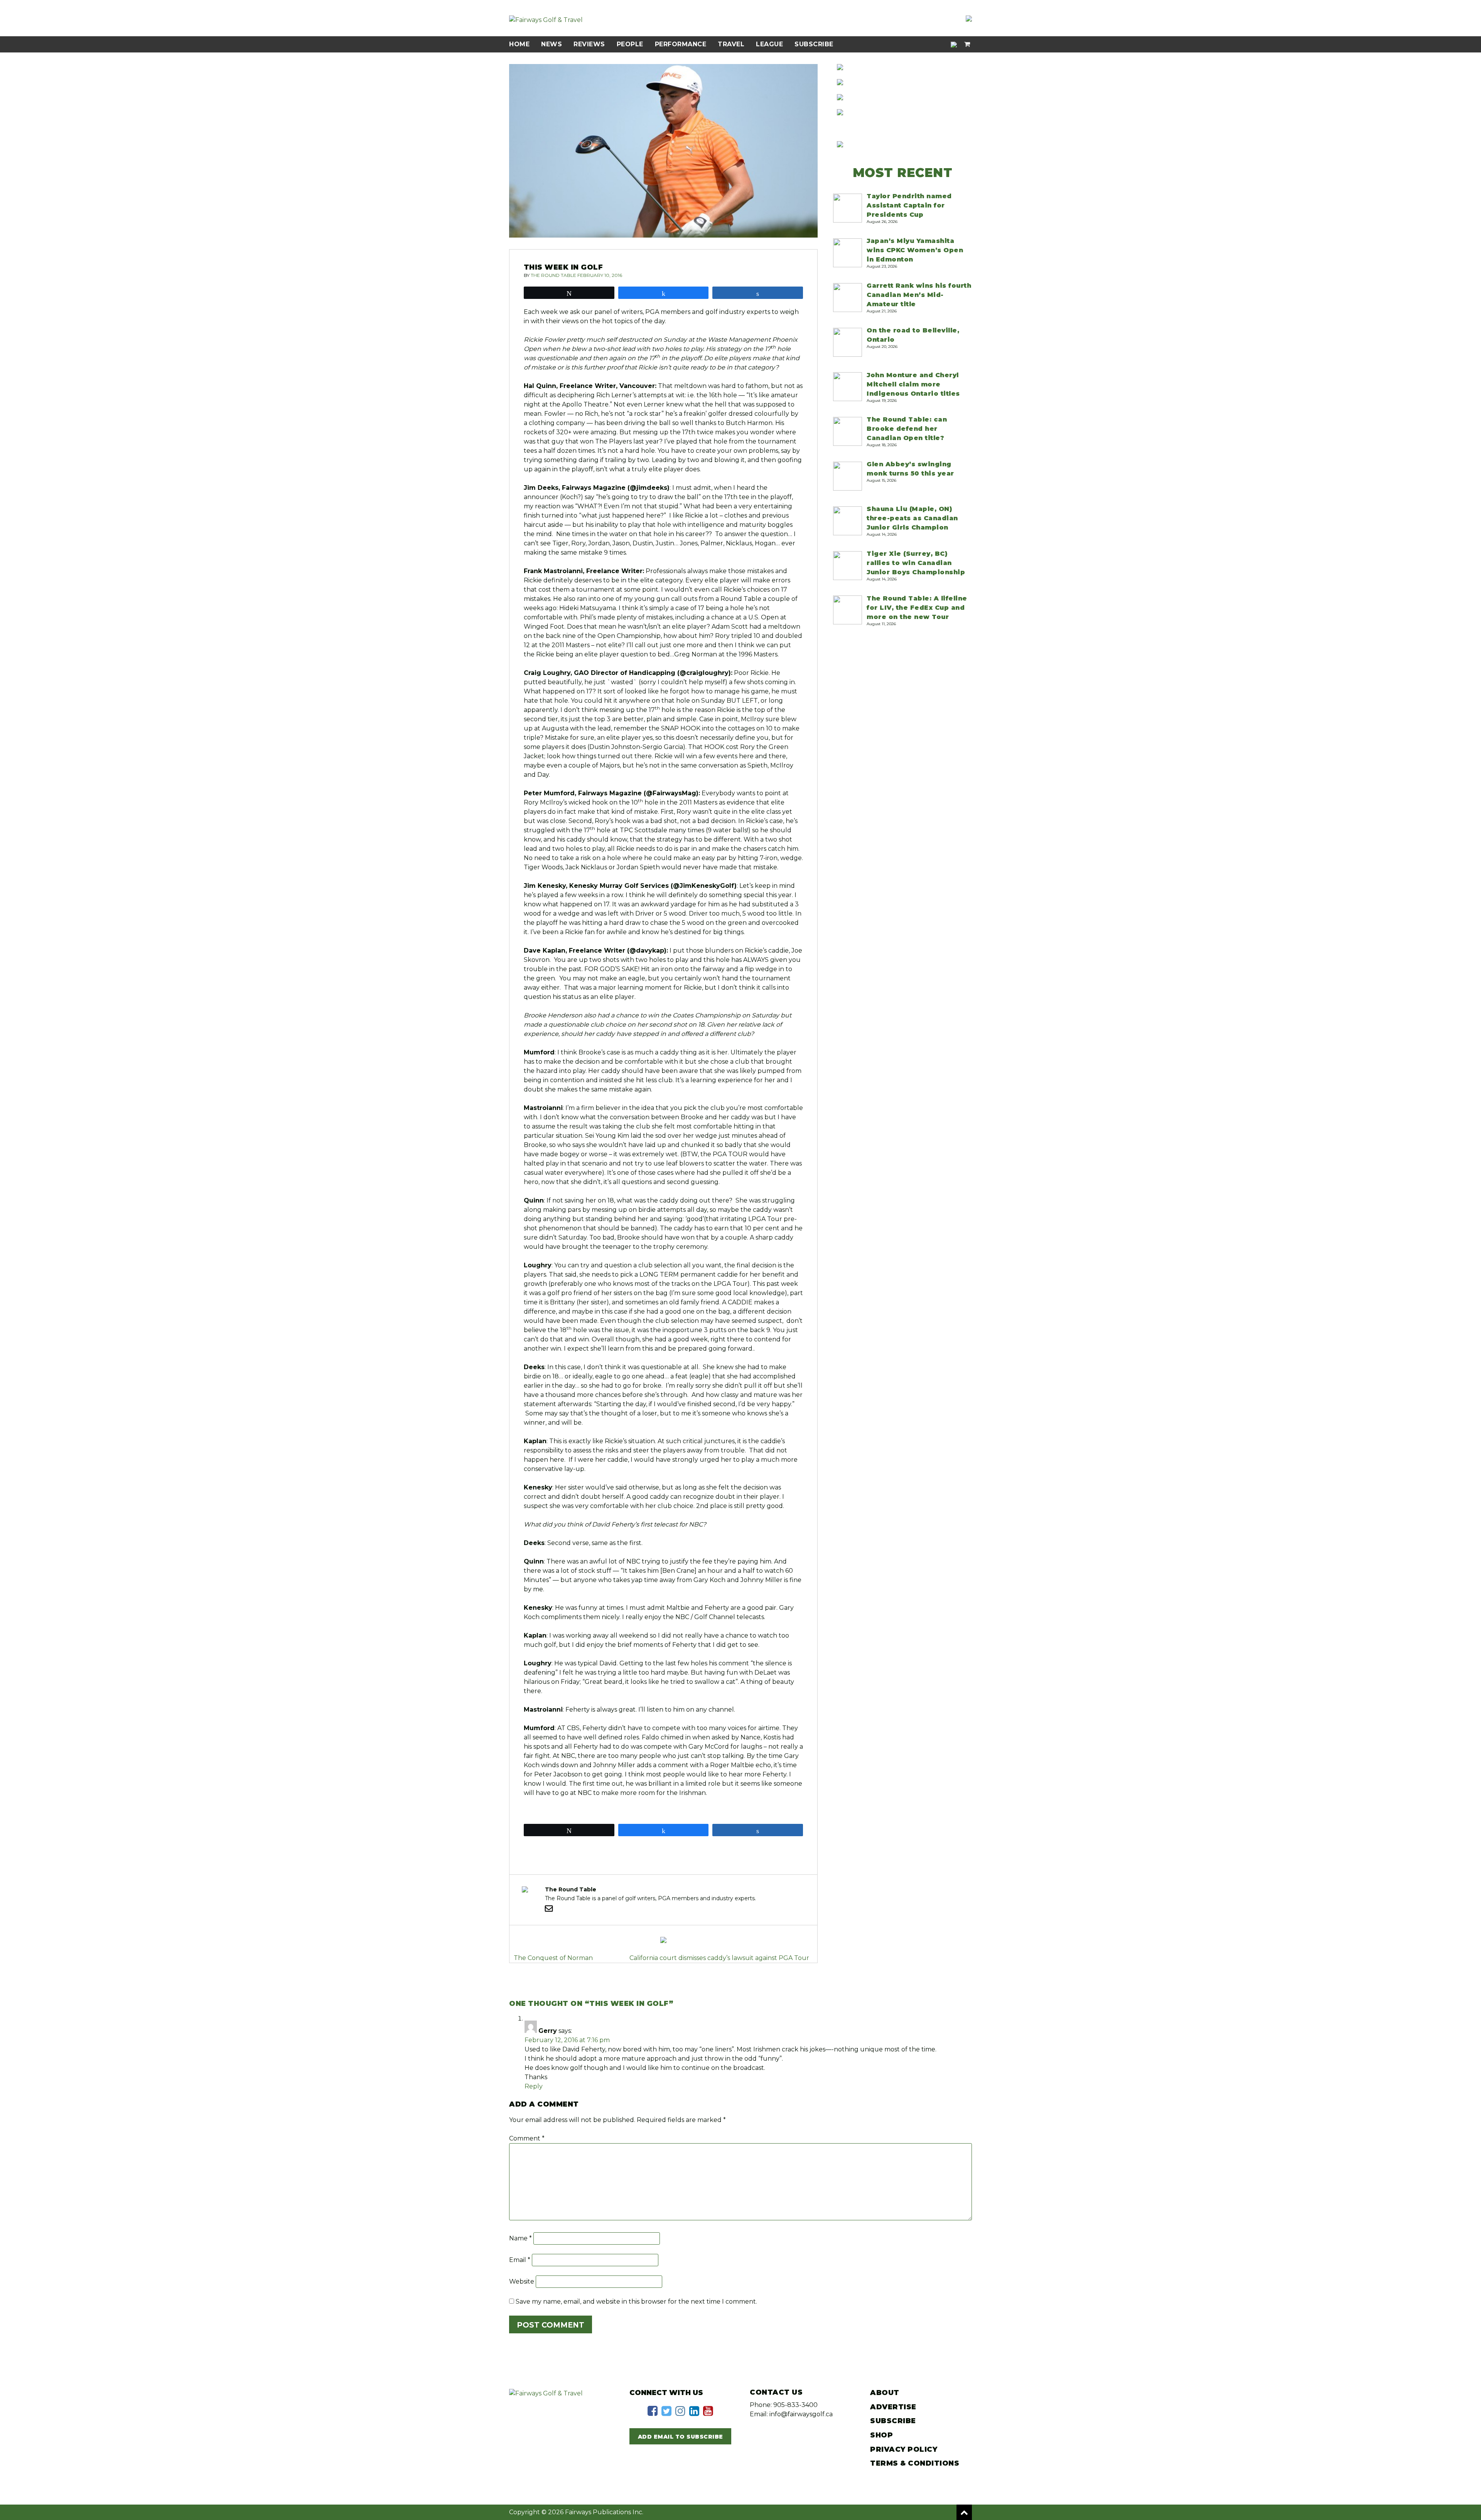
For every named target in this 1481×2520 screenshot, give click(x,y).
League (769, 44)
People (630, 44)
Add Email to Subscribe (681, 2437)
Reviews (589, 44)
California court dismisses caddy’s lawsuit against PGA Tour (719, 1958)
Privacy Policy (904, 2449)
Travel (731, 44)
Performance (681, 44)
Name (520, 2238)
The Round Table (553, 275)
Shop (881, 2435)
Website (522, 2281)
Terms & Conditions (915, 2463)
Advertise (893, 2407)
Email (520, 2260)
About (885, 2393)
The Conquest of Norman (553, 1958)
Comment (527, 2138)
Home (519, 44)
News (552, 44)
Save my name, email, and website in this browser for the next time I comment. (636, 2302)
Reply (534, 2086)
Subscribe (814, 44)
